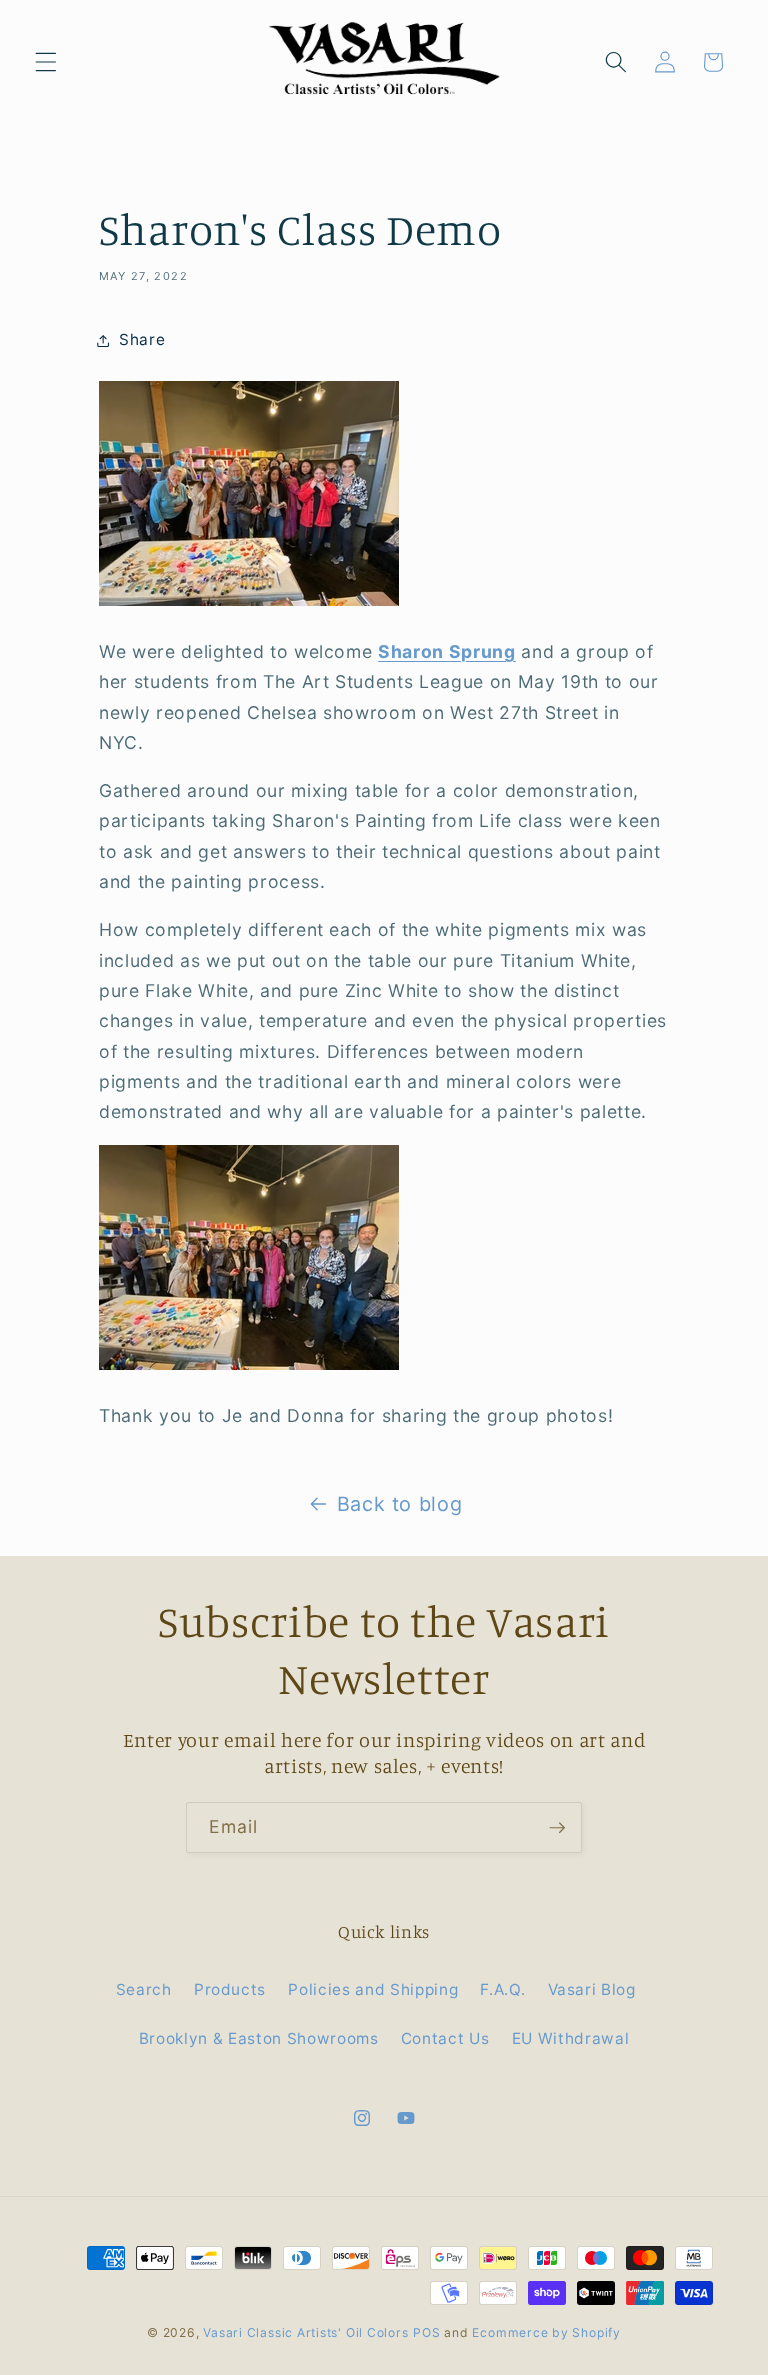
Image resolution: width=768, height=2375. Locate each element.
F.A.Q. (502, 1989)
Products (230, 1989)
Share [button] (142, 339)
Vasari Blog (592, 1989)
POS (426, 2332)
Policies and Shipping (373, 1989)
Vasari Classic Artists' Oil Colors (305, 2332)
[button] (46, 62)
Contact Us (445, 2038)
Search (144, 1989)
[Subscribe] (557, 1828)
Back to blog (400, 1504)
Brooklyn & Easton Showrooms (259, 2038)
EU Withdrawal (571, 2038)
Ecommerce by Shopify (546, 2332)
